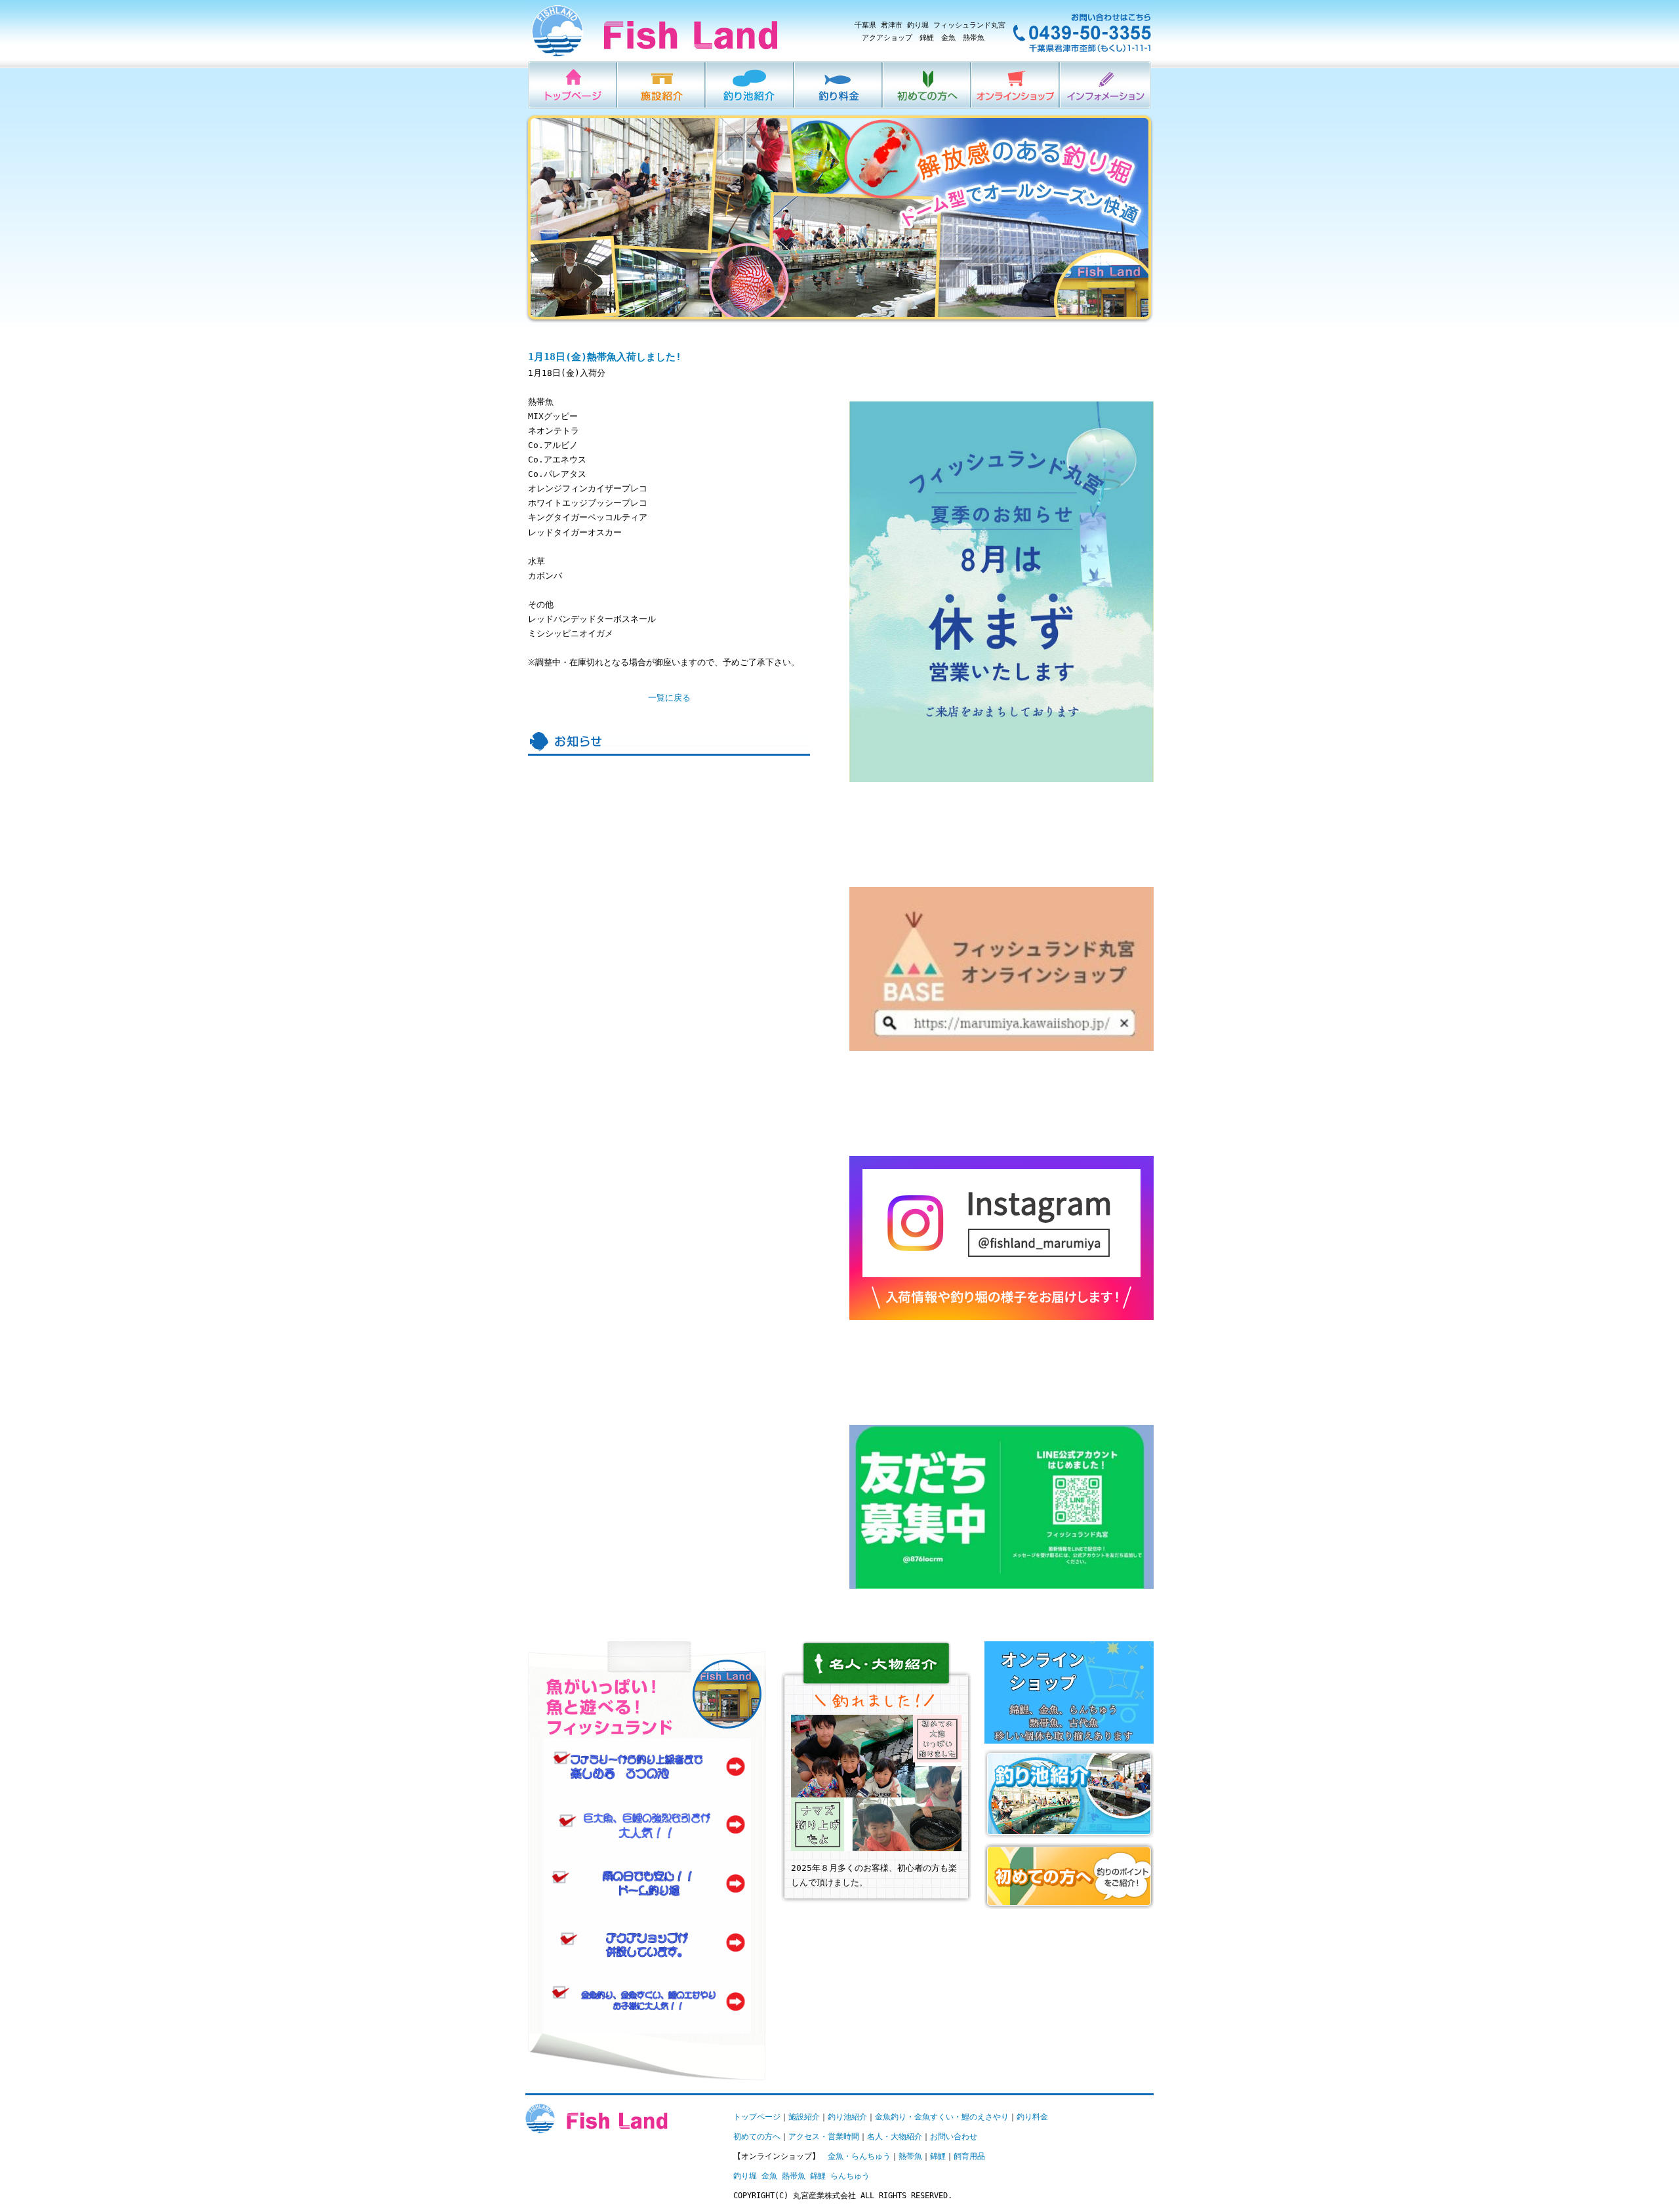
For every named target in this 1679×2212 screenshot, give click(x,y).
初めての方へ (928, 85)
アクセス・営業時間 (824, 2137)
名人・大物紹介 (895, 2137)
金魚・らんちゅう (859, 2156)
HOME (573, 85)
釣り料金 (839, 85)
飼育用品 (969, 2156)
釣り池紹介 (751, 85)
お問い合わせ (954, 2137)
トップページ (757, 2117)
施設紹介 (662, 85)
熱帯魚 (910, 2156)
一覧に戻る (669, 698)
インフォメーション (1106, 85)
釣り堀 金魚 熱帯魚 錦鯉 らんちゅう (801, 2176)
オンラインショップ (1016, 85)
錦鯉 (938, 2156)
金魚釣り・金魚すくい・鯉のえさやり (942, 2117)
